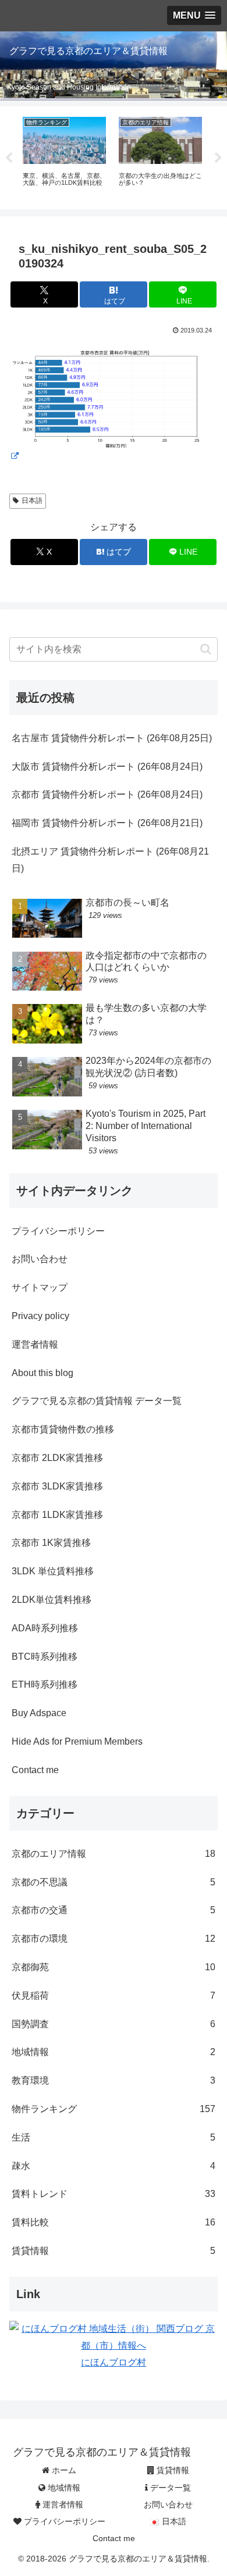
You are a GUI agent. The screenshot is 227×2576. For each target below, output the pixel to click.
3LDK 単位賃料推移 (53, 1571)
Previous (9, 158)
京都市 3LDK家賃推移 (57, 1486)
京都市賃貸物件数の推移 (63, 1429)
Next (218, 158)
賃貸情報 (172, 2470)
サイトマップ (40, 1287)
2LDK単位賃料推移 (52, 1600)
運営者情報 (35, 1344)
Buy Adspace (39, 1713)
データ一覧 (169, 2488)
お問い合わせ (40, 1259)
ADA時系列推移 (45, 1628)
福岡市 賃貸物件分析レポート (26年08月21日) (107, 823)
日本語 (32, 501)
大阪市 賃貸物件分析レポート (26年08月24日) (107, 767)
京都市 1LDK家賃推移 (57, 1515)
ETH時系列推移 (45, 1684)
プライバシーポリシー (58, 1231)
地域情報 (63, 2488)
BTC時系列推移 (45, 1657)
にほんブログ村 (114, 2362)
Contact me (35, 1770)
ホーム (63, 2470)
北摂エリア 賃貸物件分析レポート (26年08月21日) (110, 860)
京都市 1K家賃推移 (51, 1543)
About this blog (42, 1373)
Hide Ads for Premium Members (77, 1741)
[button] (206, 649)
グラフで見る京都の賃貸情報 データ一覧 (97, 1401)
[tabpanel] (64, 156)
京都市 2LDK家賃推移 (57, 1458)
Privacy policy (40, 1316)
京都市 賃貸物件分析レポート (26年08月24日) (107, 794)
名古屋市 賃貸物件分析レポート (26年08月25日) (112, 738)
